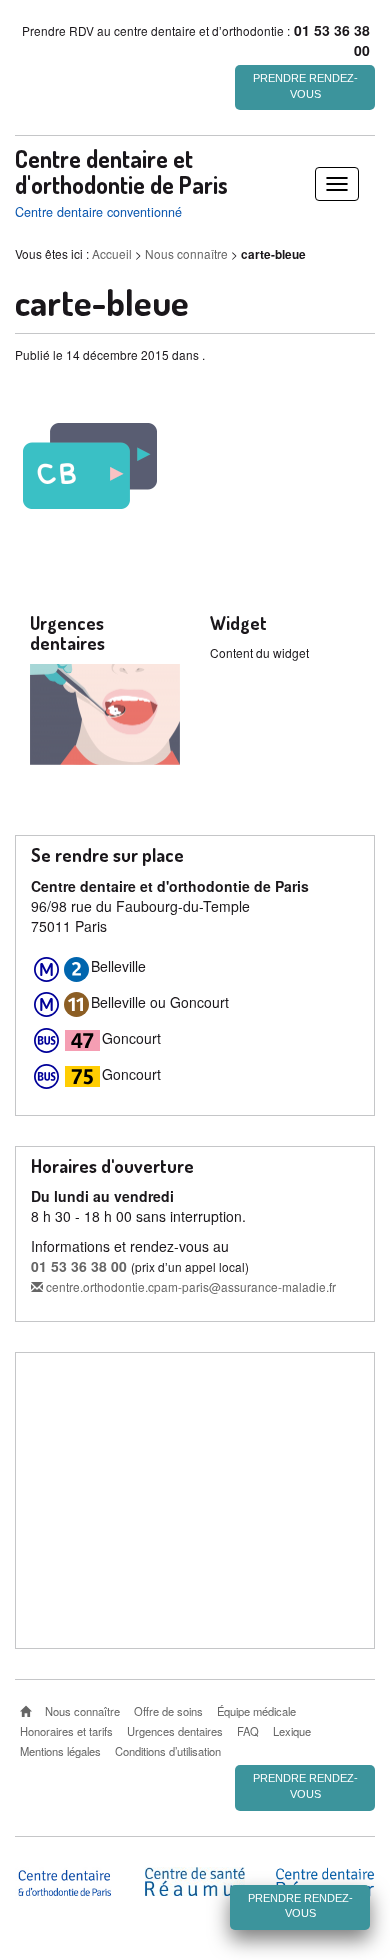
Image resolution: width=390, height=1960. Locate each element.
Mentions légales (60, 1751)
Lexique (292, 1731)
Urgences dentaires (175, 1731)
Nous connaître (186, 253)
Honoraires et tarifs (66, 1731)
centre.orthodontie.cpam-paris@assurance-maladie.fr (189, 1286)
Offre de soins (168, 1711)
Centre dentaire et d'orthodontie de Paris (121, 172)
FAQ (248, 1731)
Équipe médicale (256, 1711)
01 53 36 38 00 (79, 1266)
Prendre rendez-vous (305, 86)
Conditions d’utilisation (168, 1751)
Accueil (112, 253)
